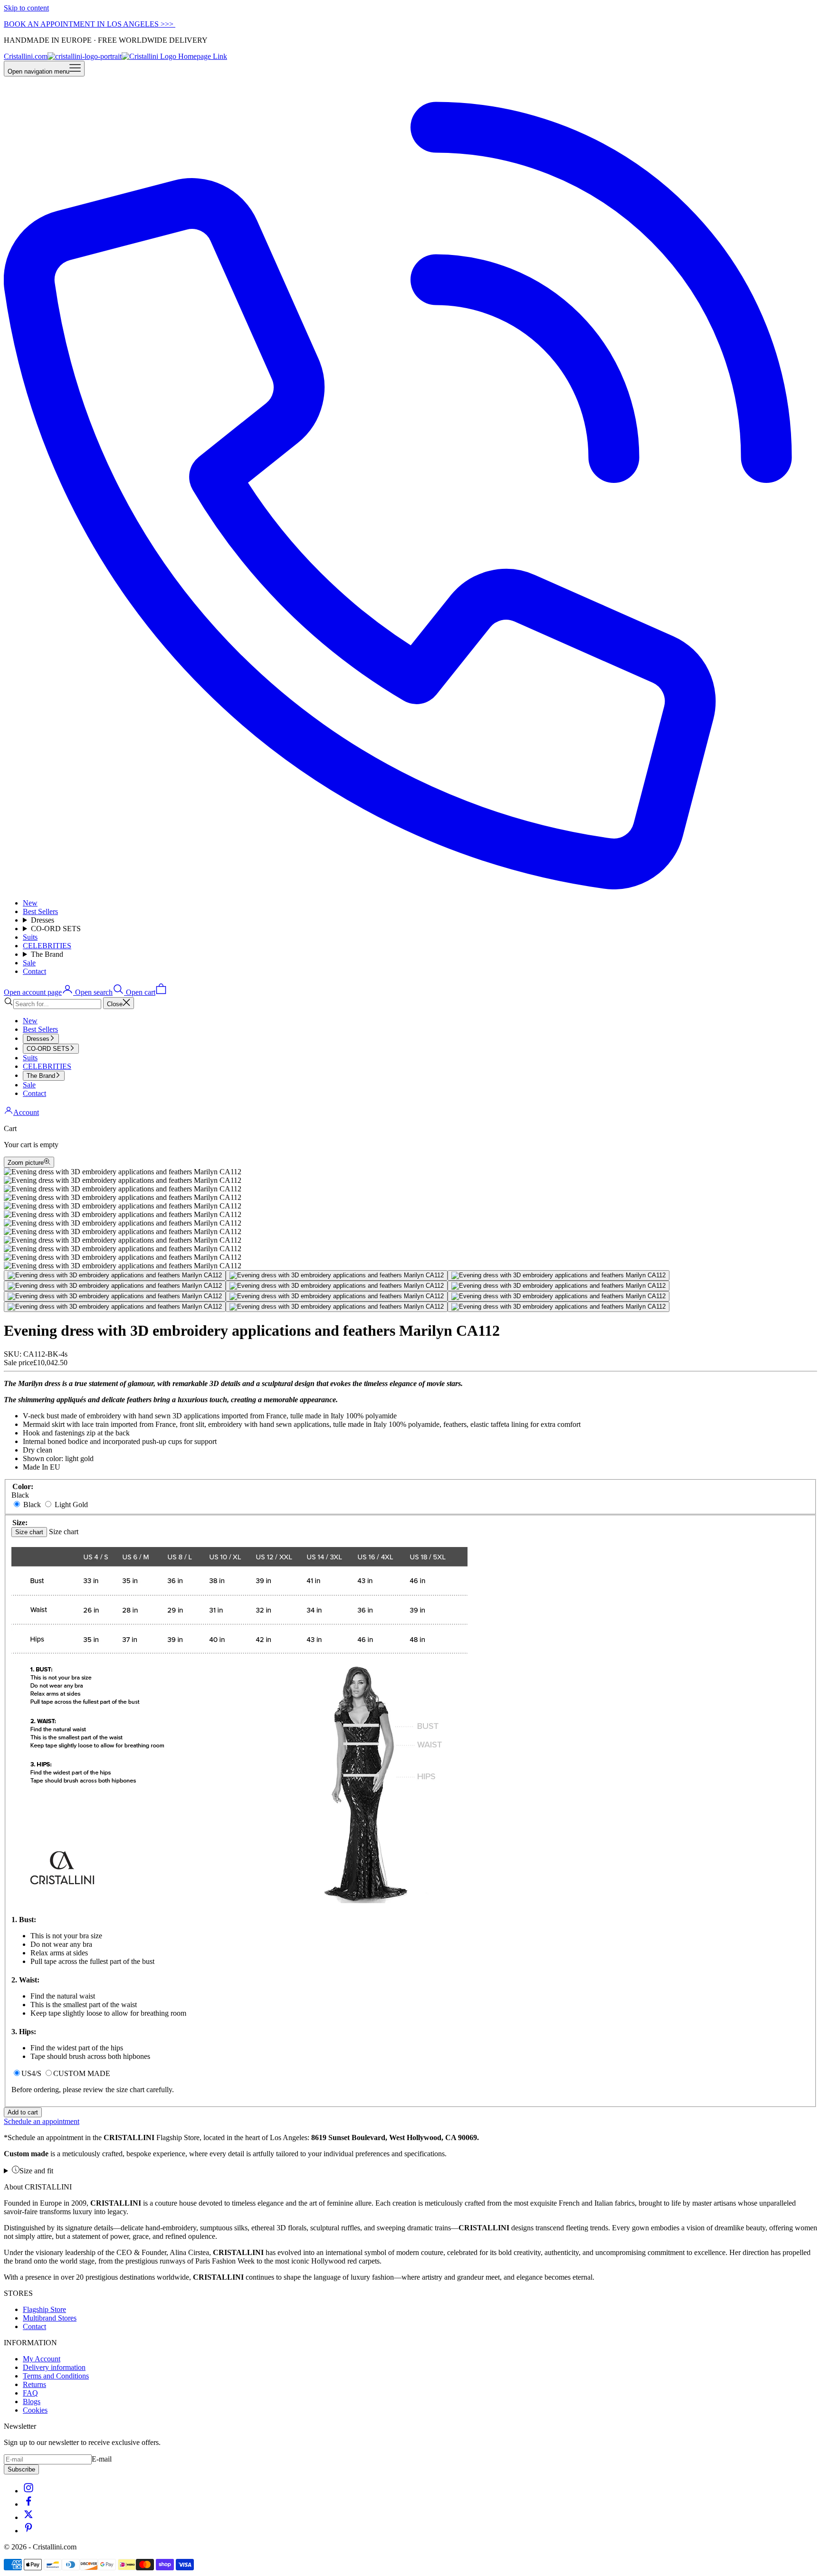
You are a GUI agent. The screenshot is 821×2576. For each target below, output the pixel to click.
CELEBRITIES (47, 946)
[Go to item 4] (115, 1286)
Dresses (43, 920)
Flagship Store (44, 2309)
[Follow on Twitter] (29, 2517)
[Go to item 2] (337, 1275)
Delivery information (54, 2367)
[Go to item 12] (558, 1307)
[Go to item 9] (558, 1296)
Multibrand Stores (50, 2318)
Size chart (29, 1532)
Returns (34, 2384)
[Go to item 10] (115, 1307)
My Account (42, 2359)
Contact (34, 971)
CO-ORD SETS (56, 929)
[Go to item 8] (337, 1296)
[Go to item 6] (558, 1286)
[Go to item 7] (115, 1296)
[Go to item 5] (337, 1286)
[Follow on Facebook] (29, 2504)
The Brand (47, 954)
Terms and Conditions (56, 2376)
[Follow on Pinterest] (29, 2531)
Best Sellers (40, 911)
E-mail (102, 2459)
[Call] (410, 887)
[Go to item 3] (558, 1275)
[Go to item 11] (337, 1307)
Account (26, 1112)
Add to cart (23, 2112)
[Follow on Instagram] (29, 2491)
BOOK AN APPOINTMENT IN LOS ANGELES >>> (90, 24)
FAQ (30, 2393)
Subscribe (21, 2469)
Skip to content (26, 8)
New (30, 903)
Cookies (35, 2410)
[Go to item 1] (115, 1275)
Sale (29, 963)
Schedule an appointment (42, 2121)
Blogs (32, 2401)
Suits (30, 937)
